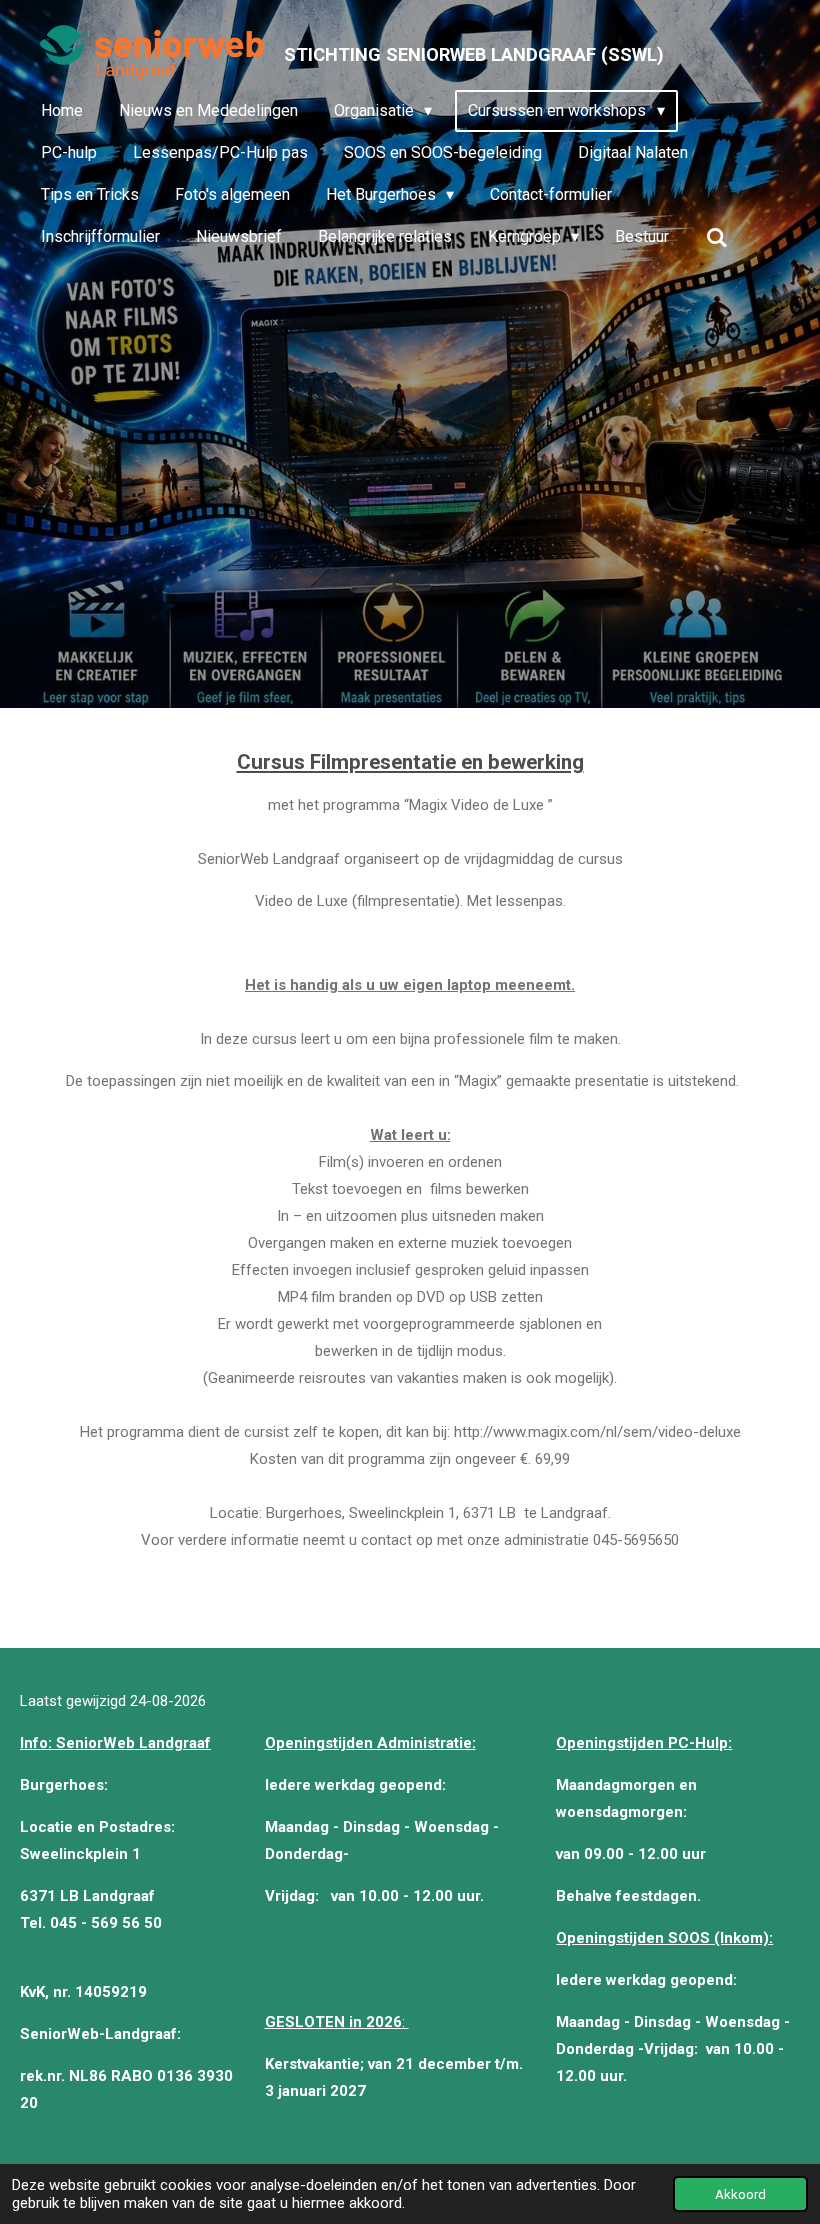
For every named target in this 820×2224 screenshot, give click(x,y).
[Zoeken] (716, 237)
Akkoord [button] (740, 2194)
